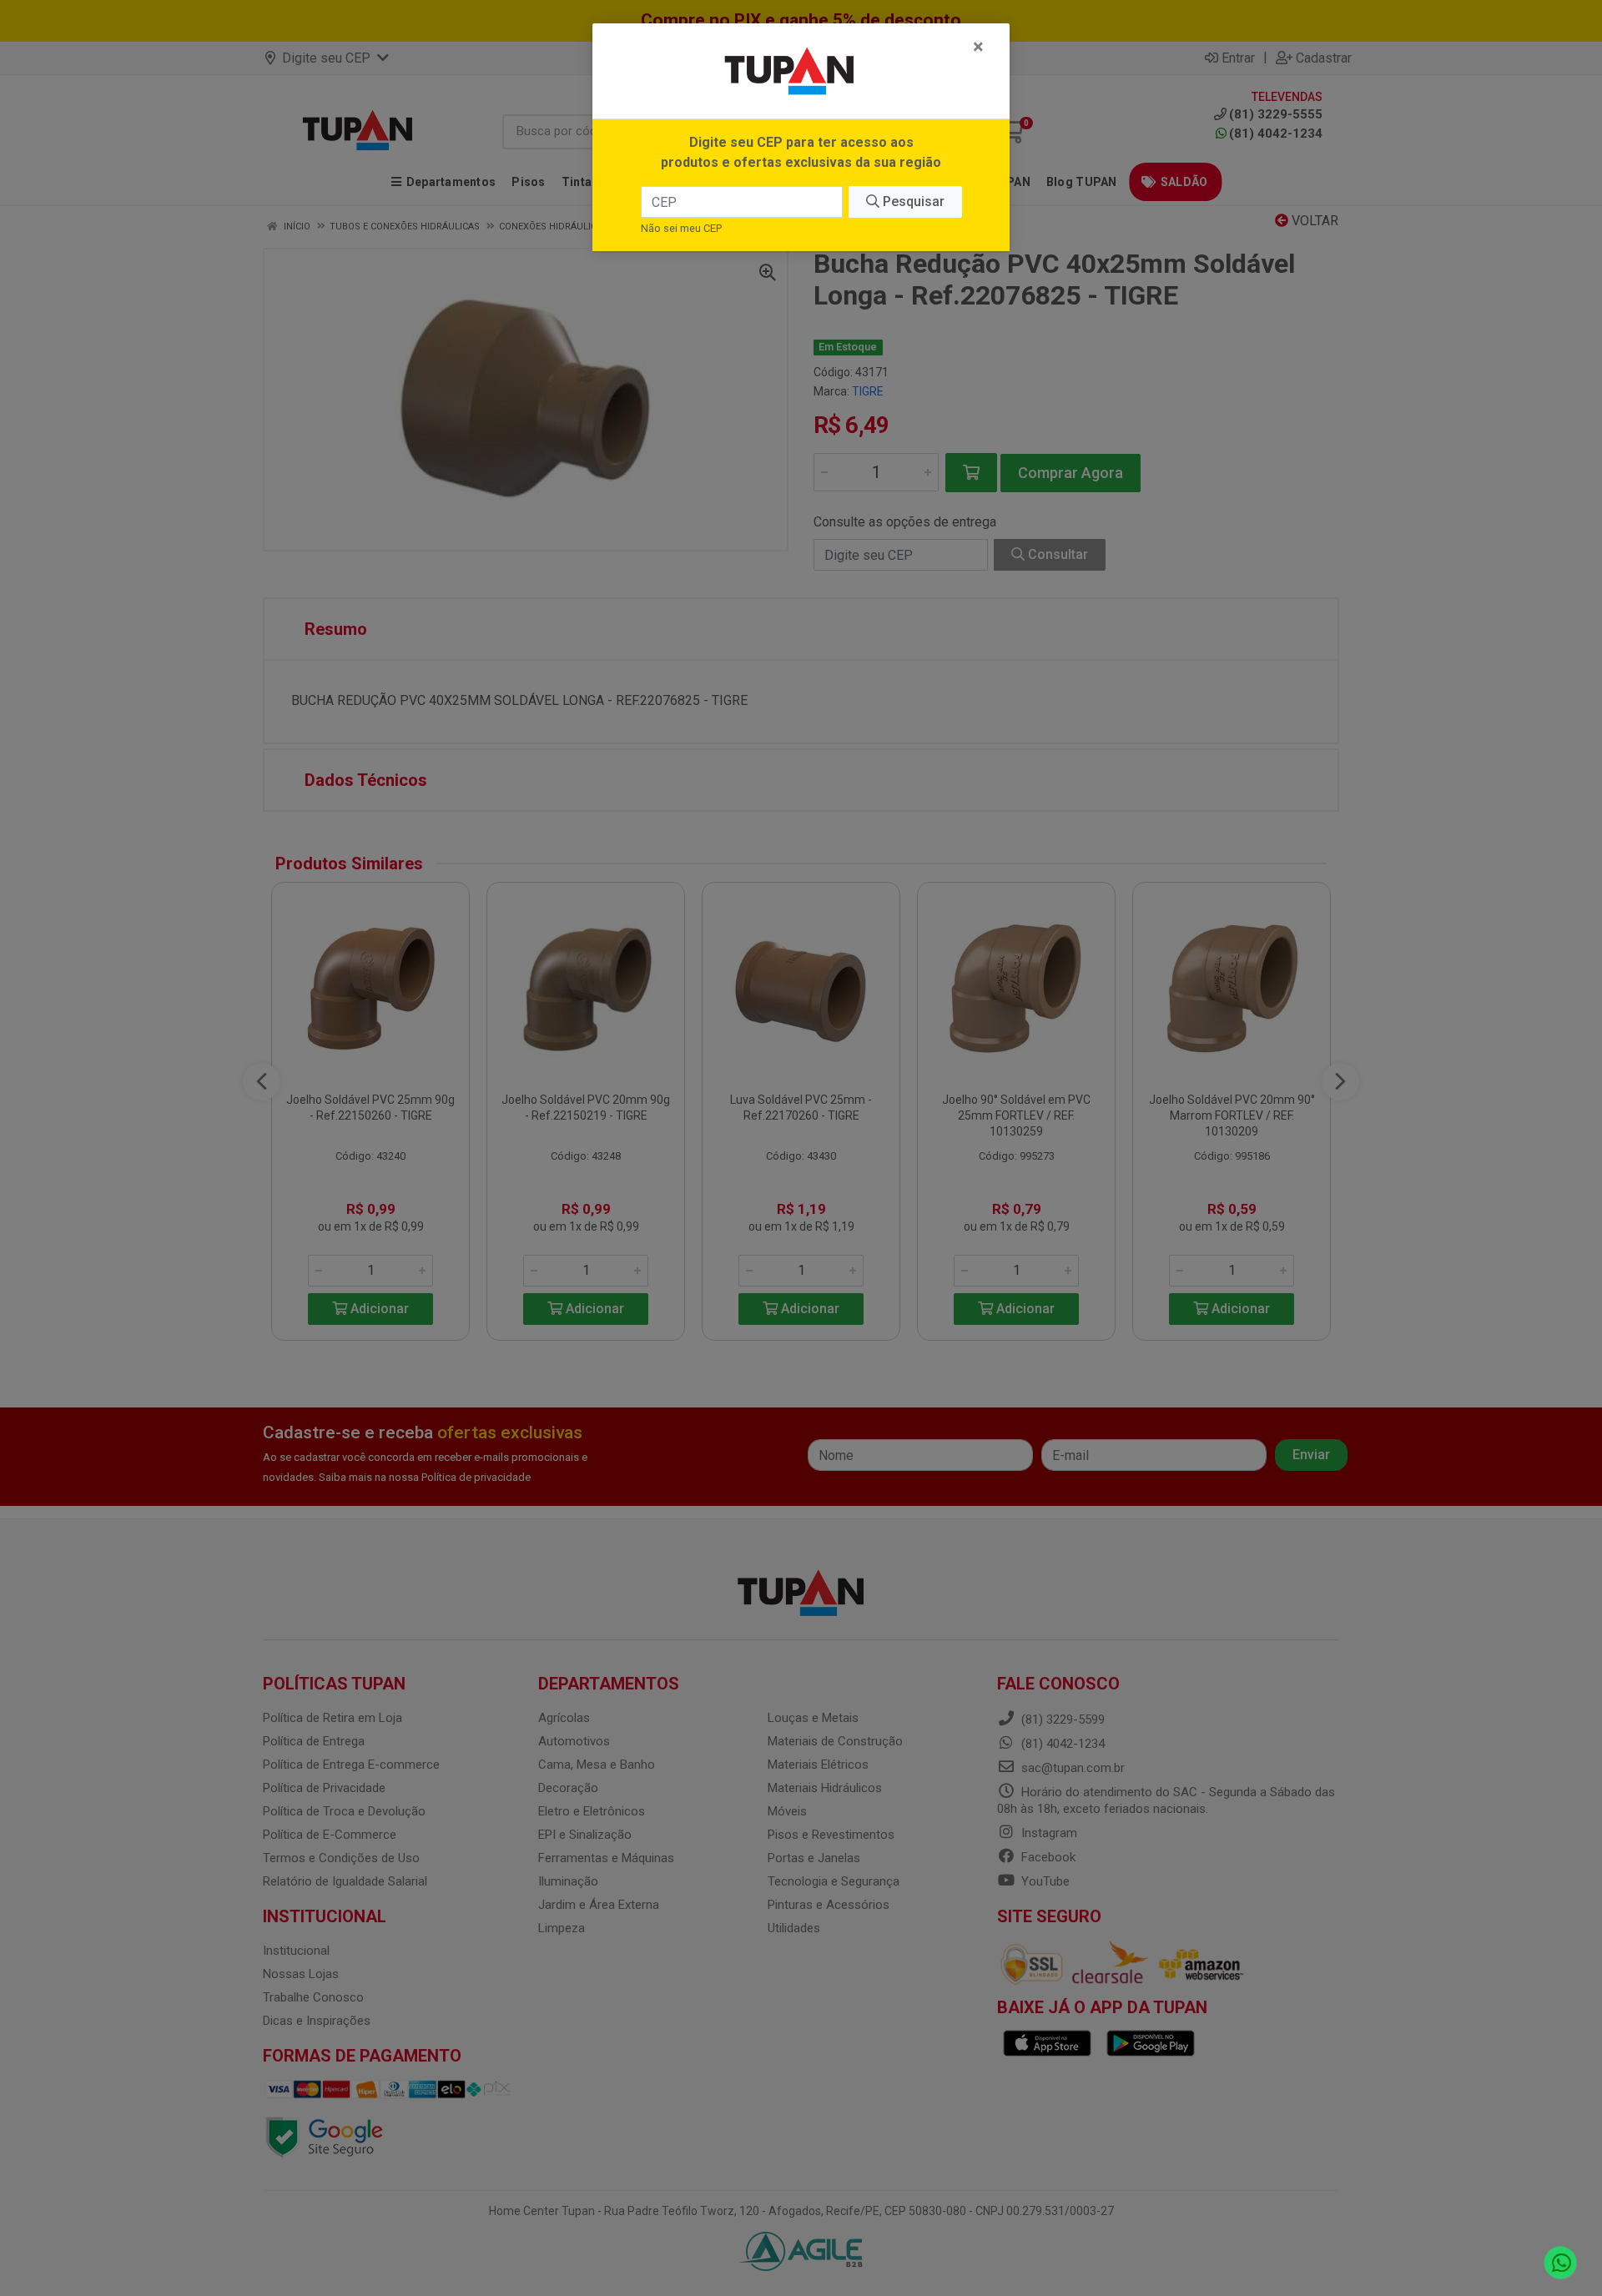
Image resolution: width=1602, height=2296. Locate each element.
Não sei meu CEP (681, 228)
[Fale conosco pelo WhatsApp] (1561, 2263)
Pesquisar (912, 201)
